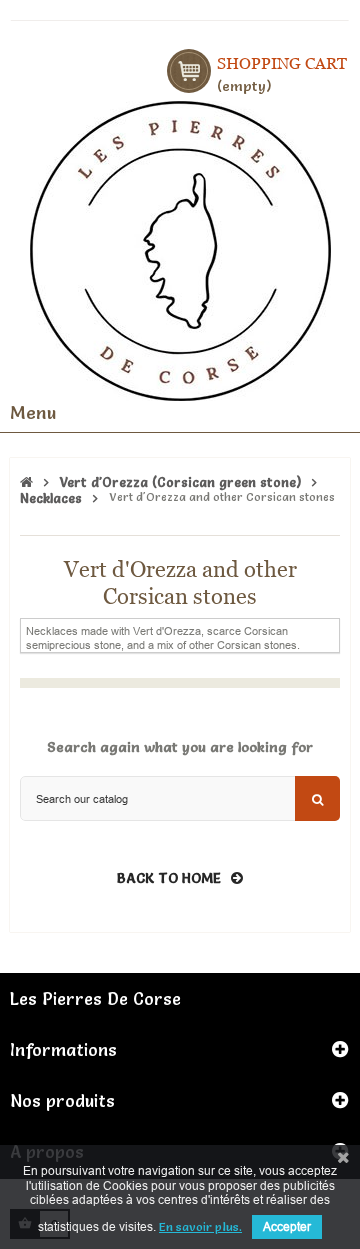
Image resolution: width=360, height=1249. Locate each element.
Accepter (287, 1226)
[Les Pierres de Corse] (180, 248)
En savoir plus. (200, 1226)
